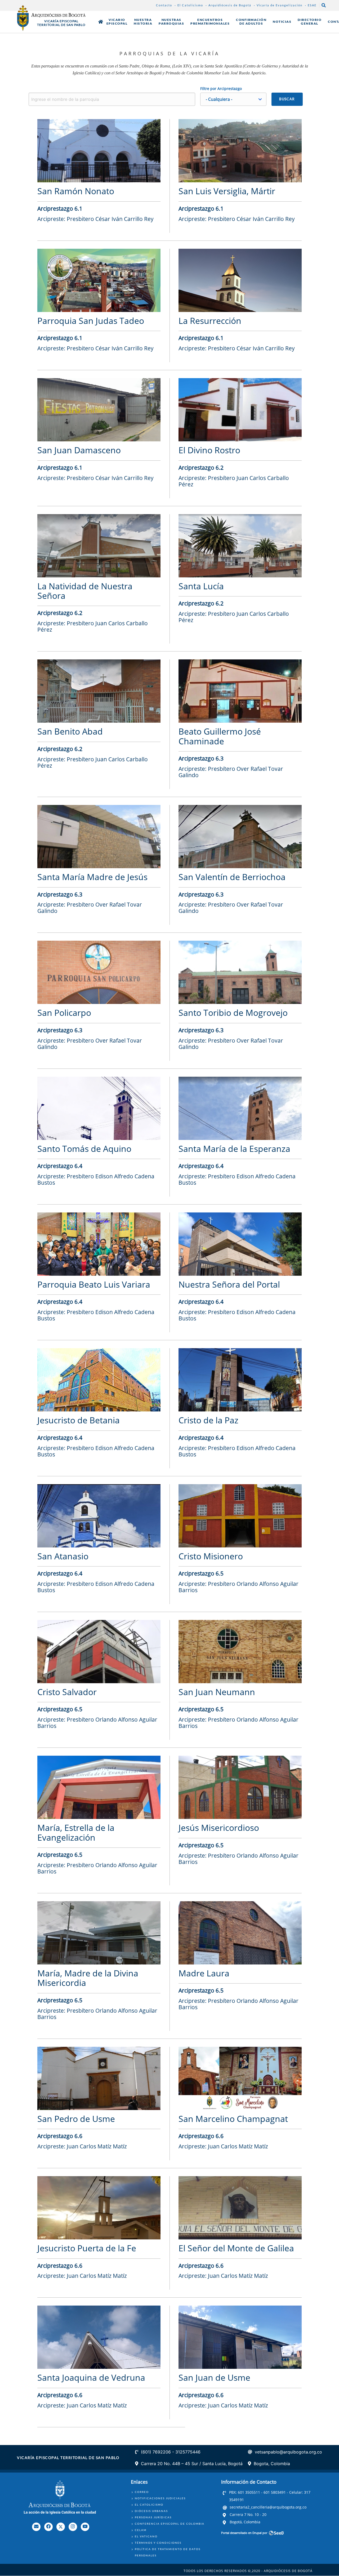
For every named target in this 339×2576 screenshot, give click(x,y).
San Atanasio (63, 1556)
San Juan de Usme (214, 2377)
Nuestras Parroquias (171, 22)
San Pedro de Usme (76, 2119)
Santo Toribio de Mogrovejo (233, 1013)
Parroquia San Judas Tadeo (91, 321)
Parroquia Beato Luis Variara (94, 1284)
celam (141, 2530)
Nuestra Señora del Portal (229, 1284)
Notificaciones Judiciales (160, 2498)
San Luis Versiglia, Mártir (227, 191)
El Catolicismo (190, 5)
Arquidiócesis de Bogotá (230, 5)
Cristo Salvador (67, 1692)
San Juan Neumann (217, 1692)
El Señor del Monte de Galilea (236, 2248)
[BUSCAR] (287, 99)
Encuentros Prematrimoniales (210, 22)
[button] (233, 99)
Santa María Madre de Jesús (92, 877)
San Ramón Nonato (76, 191)
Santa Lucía (201, 586)
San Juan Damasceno (79, 450)
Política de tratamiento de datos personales (168, 2552)
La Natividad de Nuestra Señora (85, 591)
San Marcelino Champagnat (233, 2119)
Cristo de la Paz (208, 1420)
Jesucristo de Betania (79, 1420)
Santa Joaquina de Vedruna (91, 2377)
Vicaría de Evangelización (280, 5)
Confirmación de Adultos (251, 22)
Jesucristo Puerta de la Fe (87, 2248)
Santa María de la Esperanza (234, 1149)
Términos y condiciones (158, 2543)
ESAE (312, 5)
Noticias (282, 22)
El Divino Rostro (209, 450)
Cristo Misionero (211, 1556)
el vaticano (146, 2536)
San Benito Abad (70, 731)
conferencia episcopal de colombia (170, 2524)
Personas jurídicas (153, 2517)
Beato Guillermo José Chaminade (220, 736)
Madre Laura (204, 1973)
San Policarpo (64, 1013)
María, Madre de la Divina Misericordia (88, 1978)
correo (142, 2492)
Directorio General (310, 22)
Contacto (164, 5)
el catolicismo (149, 2505)
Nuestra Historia (143, 22)
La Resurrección (210, 321)
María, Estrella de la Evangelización (76, 1832)
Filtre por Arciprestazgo (221, 89)
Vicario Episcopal (117, 22)
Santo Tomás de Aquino (84, 1149)
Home (101, 22)
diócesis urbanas (151, 2511)
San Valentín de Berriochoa (232, 877)
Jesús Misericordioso (219, 1828)
